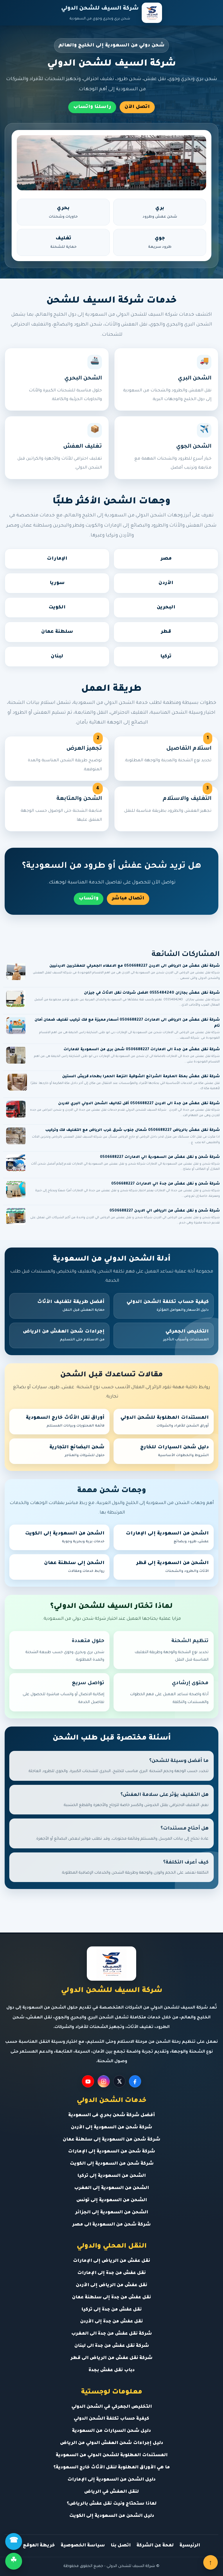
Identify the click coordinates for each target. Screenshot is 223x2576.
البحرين (166, 608)
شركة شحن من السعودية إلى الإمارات (111, 2152)
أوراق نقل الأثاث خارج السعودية (65, 1422)
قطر (166, 632)
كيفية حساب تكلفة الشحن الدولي (168, 1306)
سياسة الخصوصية (83, 2546)
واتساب (89, 899)
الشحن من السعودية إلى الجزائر (112, 2213)
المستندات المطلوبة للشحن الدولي (165, 1422)
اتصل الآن (137, 107)
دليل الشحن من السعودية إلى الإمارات (111, 2480)
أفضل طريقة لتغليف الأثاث (71, 1306)
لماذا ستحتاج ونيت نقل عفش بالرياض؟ (112, 2504)
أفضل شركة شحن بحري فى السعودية (111, 2115)
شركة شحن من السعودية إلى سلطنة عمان (111, 2140)
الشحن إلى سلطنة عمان (74, 1567)
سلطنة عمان (57, 632)
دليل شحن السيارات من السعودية (111, 2431)
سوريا (57, 583)
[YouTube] (88, 2081)
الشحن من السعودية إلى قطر (172, 1567)
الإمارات (57, 559)
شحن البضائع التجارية (77, 1451)
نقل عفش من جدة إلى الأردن (111, 2322)
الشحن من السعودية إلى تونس (112, 2200)
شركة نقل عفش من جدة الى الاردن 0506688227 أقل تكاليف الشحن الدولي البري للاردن (139, 1104)
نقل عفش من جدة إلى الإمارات (111, 2273)
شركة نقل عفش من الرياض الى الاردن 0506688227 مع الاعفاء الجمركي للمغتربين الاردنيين (135, 966)
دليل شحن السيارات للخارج (175, 1451)
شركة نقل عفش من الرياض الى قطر (111, 2358)
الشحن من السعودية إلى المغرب (111, 2188)
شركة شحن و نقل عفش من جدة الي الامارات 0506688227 (166, 1184)
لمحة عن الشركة (155, 2546)
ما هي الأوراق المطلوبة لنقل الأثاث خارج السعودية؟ (112, 2468)
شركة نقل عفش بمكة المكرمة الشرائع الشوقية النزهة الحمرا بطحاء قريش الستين (141, 1077)
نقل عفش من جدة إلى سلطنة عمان (111, 2298)
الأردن (166, 583)
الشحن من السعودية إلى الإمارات (167, 1537)
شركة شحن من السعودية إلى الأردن (111, 2128)
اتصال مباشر (128, 899)
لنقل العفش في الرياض (111, 2492)
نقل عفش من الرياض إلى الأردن (111, 2285)
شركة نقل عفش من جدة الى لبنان (112, 2346)
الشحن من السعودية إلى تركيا (111, 2176)
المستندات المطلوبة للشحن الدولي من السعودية (112, 2455)
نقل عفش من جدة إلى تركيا (111, 2310)
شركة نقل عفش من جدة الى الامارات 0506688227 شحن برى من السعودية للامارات (142, 1050)
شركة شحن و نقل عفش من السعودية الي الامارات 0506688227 (160, 1157)
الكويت (57, 608)
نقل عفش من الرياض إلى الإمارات (111, 2261)
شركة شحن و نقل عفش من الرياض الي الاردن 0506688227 (165, 1211)
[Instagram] (104, 2081)
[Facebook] (135, 2081)
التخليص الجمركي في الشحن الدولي (112, 2407)
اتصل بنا (121, 2546)
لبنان (57, 657)
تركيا (166, 657)
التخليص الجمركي (186, 1335)
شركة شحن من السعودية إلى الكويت (112, 2164)
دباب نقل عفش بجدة (112, 2370)
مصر (166, 559)
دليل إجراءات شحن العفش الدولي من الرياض (112, 2443)
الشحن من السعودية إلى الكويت (65, 1537)
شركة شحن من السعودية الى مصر (111, 2225)
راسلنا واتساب (92, 107)
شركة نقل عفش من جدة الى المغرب (111, 2334)
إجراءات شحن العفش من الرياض (64, 1335)
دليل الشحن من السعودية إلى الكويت (112, 2516)
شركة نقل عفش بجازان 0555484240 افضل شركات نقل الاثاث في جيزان (152, 993)
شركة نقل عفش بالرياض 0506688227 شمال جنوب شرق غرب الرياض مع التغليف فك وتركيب (133, 1130)
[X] (119, 2081)
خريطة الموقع (39, 2546)
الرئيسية (190, 2546)
